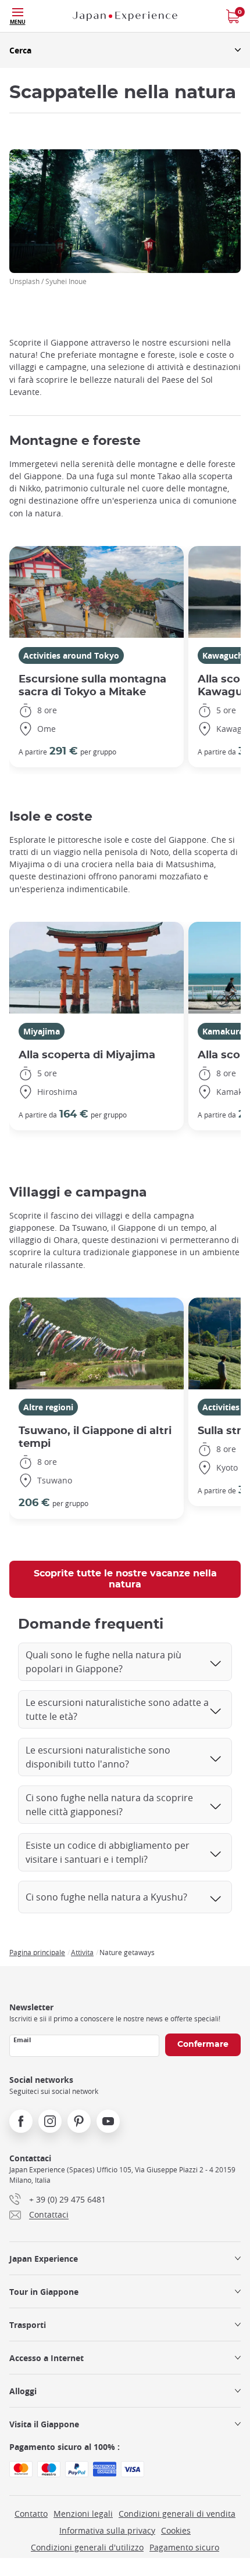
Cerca (20, 50)
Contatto (31, 2514)
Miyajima (42, 1031)
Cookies (176, 2530)
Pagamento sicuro (184, 2547)
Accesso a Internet (47, 2358)
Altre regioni (48, 1407)
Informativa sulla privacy (107, 2530)
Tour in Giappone (44, 2292)
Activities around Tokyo (71, 655)
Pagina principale (37, 1952)
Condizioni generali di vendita (177, 2514)
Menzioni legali (83, 2514)
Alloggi (23, 2391)
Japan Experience (44, 2259)
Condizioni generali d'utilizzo (87, 2547)
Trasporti (28, 2325)
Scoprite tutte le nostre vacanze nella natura (125, 1579)
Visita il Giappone (44, 2424)
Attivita (82, 1952)
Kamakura (223, 1031)
